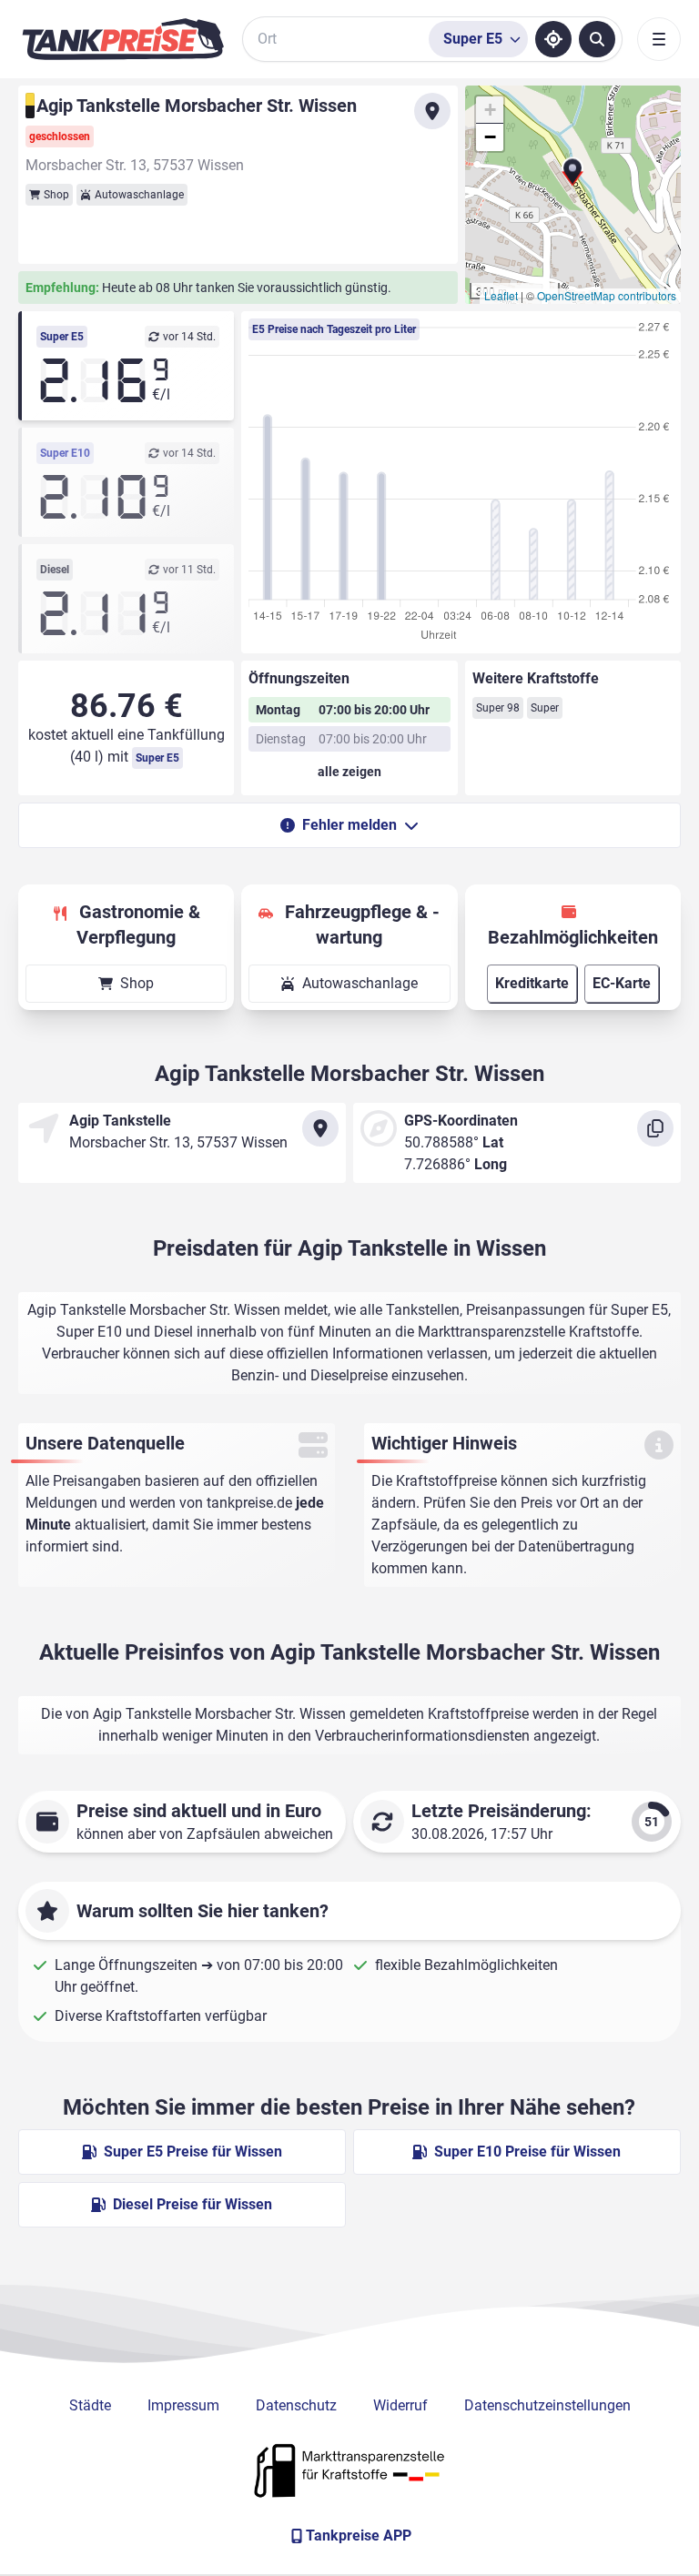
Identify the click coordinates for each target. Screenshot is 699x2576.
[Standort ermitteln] (553, 39)
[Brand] (123, 39)
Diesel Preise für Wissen (192, 2204)
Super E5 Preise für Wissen (193, 2152)
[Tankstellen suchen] (597, 39)
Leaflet (501, 295)
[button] (572, 178)
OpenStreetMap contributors (607, 295)
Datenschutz (296, 2405)
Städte (90, 2405)
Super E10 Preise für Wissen (527, 2152)
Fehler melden (349, 825)
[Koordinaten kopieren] (655, 1128)
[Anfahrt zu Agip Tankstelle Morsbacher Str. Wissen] (432, 111)
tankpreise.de (249, 1503)
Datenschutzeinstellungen (547, 2405)
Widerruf (400, 2405)
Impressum (183, 2405)
